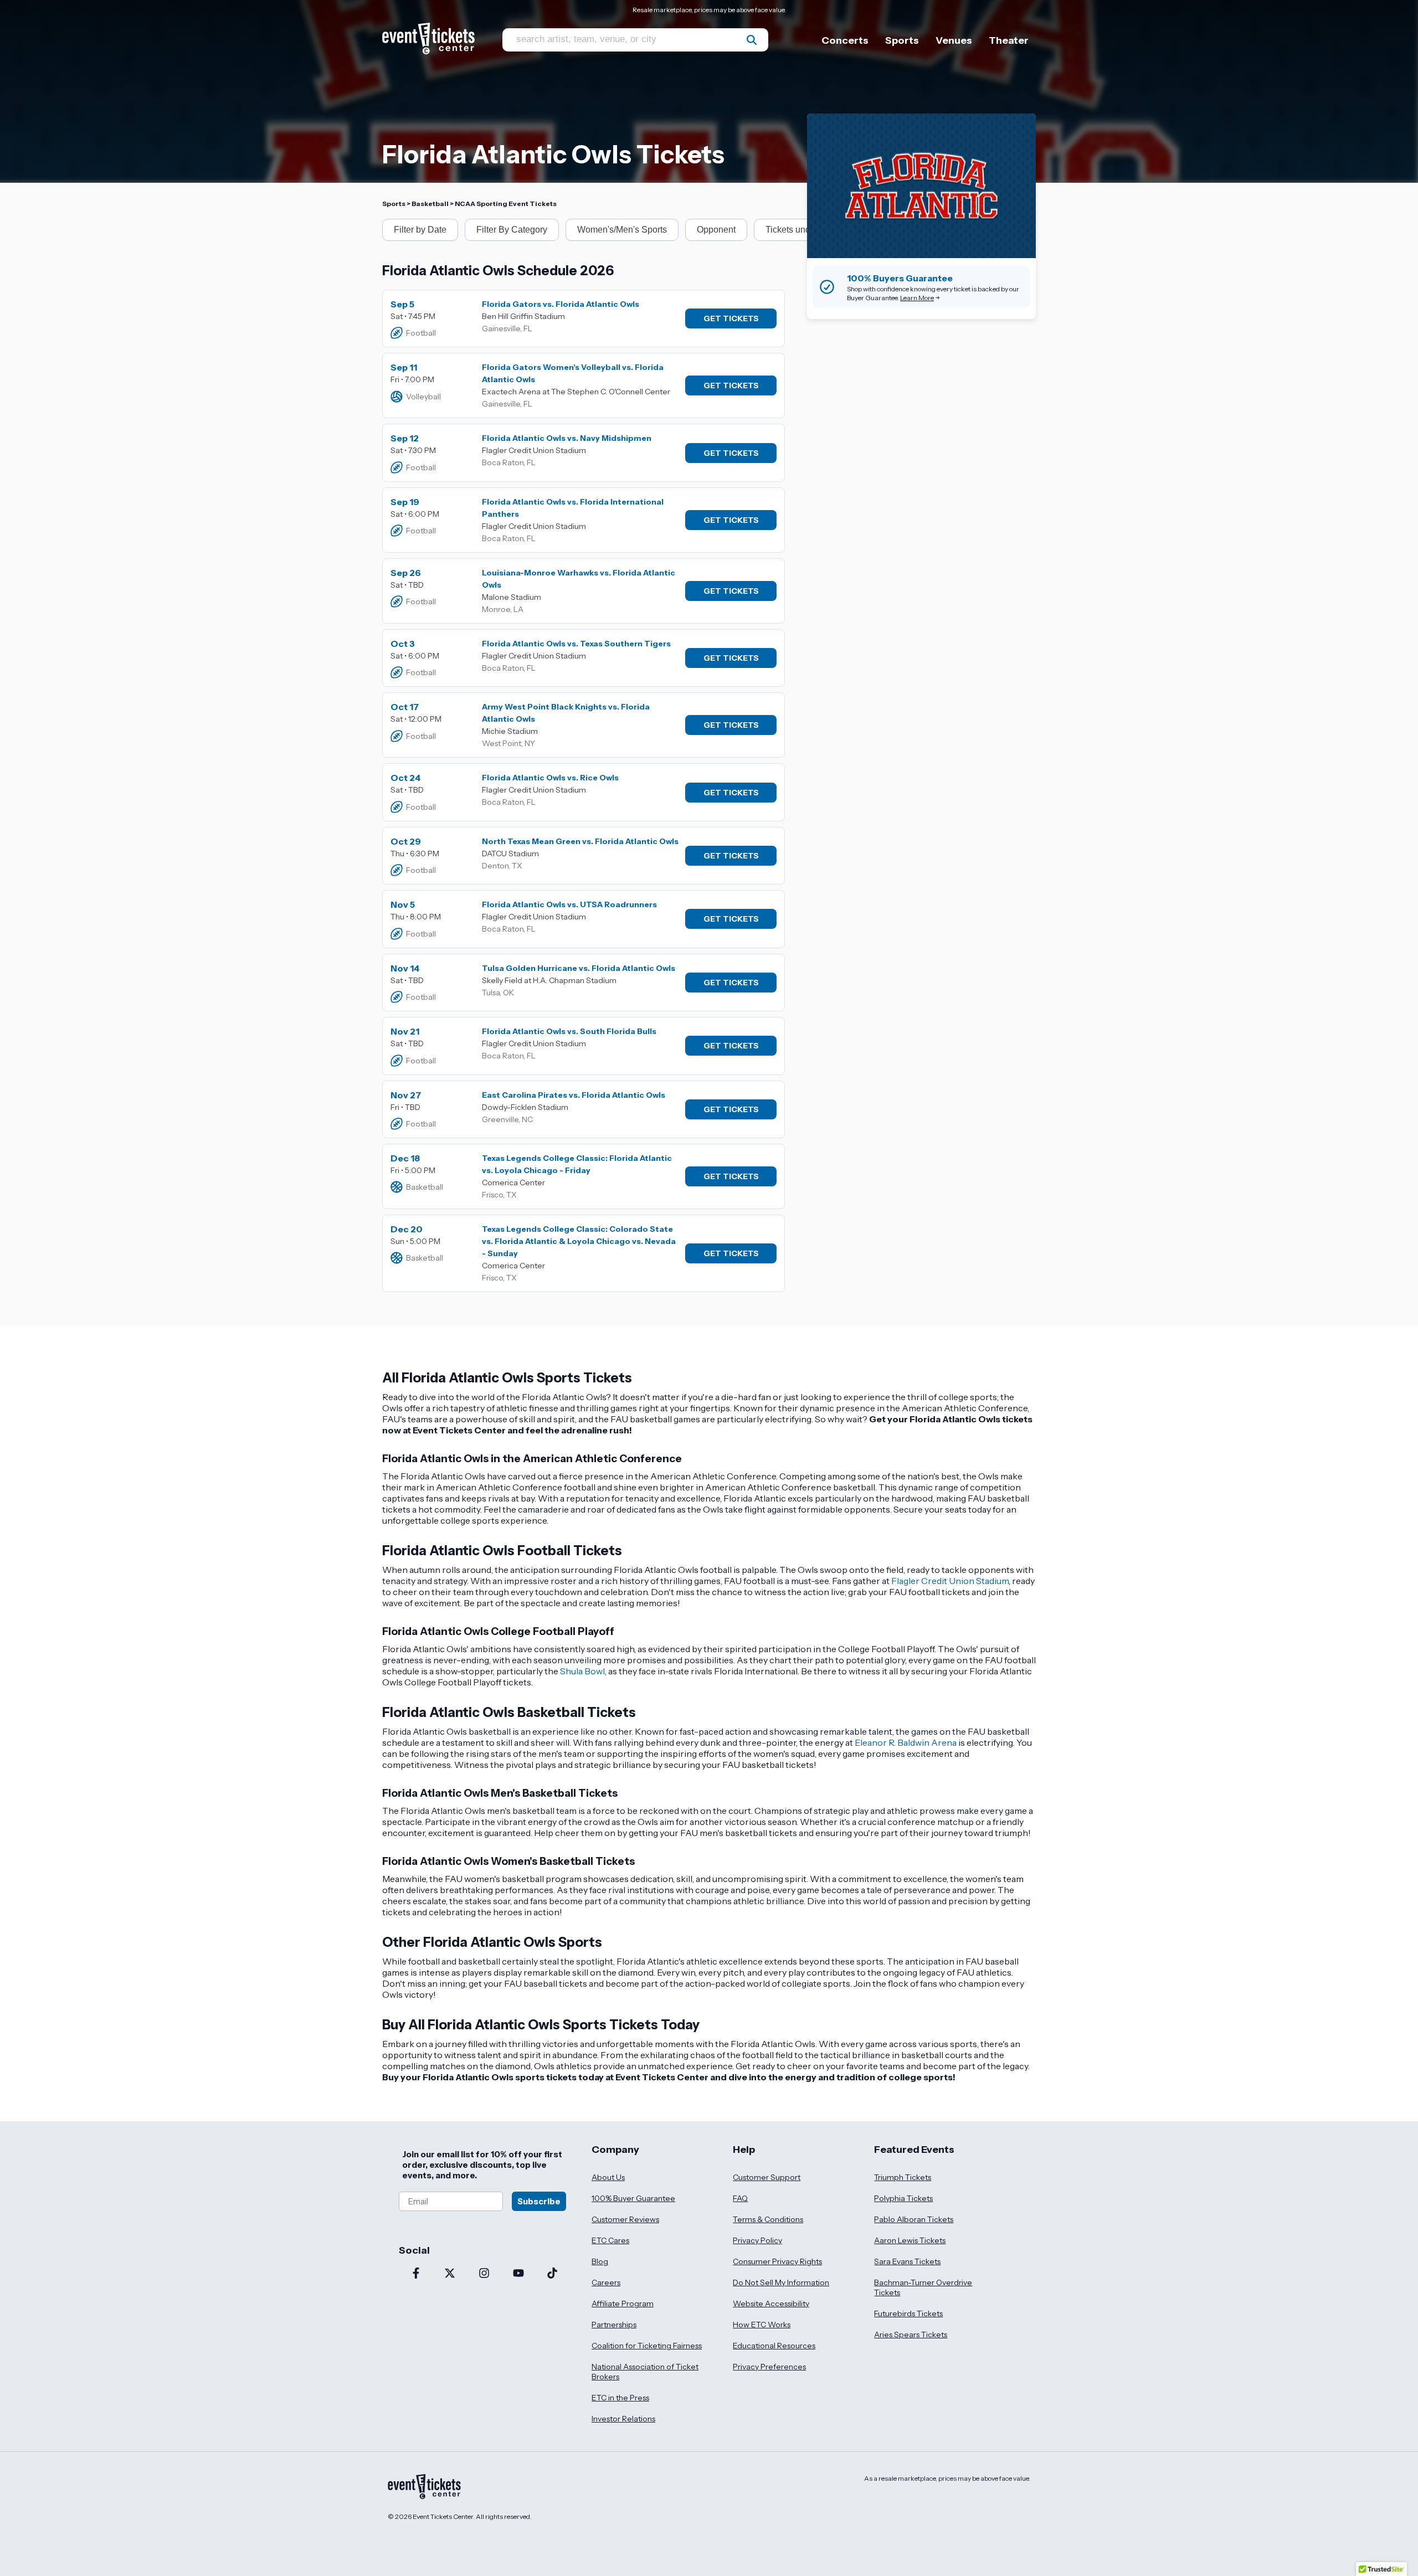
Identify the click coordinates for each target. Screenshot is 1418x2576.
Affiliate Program (623, 2304)
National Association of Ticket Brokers (645, 2372)
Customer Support (767, 2177)
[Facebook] (416, 2274)
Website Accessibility (771, 2304)
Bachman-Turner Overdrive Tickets (923, 2287)
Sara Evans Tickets (907, 2261)
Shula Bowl (582, 1671)
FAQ (740, 2198)
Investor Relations (623, 2419)
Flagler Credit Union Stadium (950, 1581)
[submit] (752, 40)
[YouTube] (518, 2274)
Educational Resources (774, 2346)
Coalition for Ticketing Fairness (647, 2346)
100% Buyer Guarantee (633, 2198)
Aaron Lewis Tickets (910, 2240)
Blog (600, 2261)
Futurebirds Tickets (908, 2313)
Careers (606, 2282)
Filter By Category (512, 230)
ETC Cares (610, 2240)
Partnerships (614, 2325)
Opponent (716, 230)
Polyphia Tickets (903, 2198)
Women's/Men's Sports (622, 230)
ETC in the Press (620, 2398)
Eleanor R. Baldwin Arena (906, 1742)
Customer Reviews (625, 2219)
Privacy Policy (757, 2240)
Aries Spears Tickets (911, 2335)
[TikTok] (552, 2274)
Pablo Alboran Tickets (914, 2219)
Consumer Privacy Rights (777, 2261)
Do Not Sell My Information (781, 2282)
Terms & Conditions (768, 2219)
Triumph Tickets (903, 2177)
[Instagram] (484, 2274)
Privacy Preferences (769, 2367)
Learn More (917, 298)
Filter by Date (420, 230)
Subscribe (539, 2201)
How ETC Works (762, 2325)
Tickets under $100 (803, 230)
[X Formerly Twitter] (450, 2274)
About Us (608, 2177)
